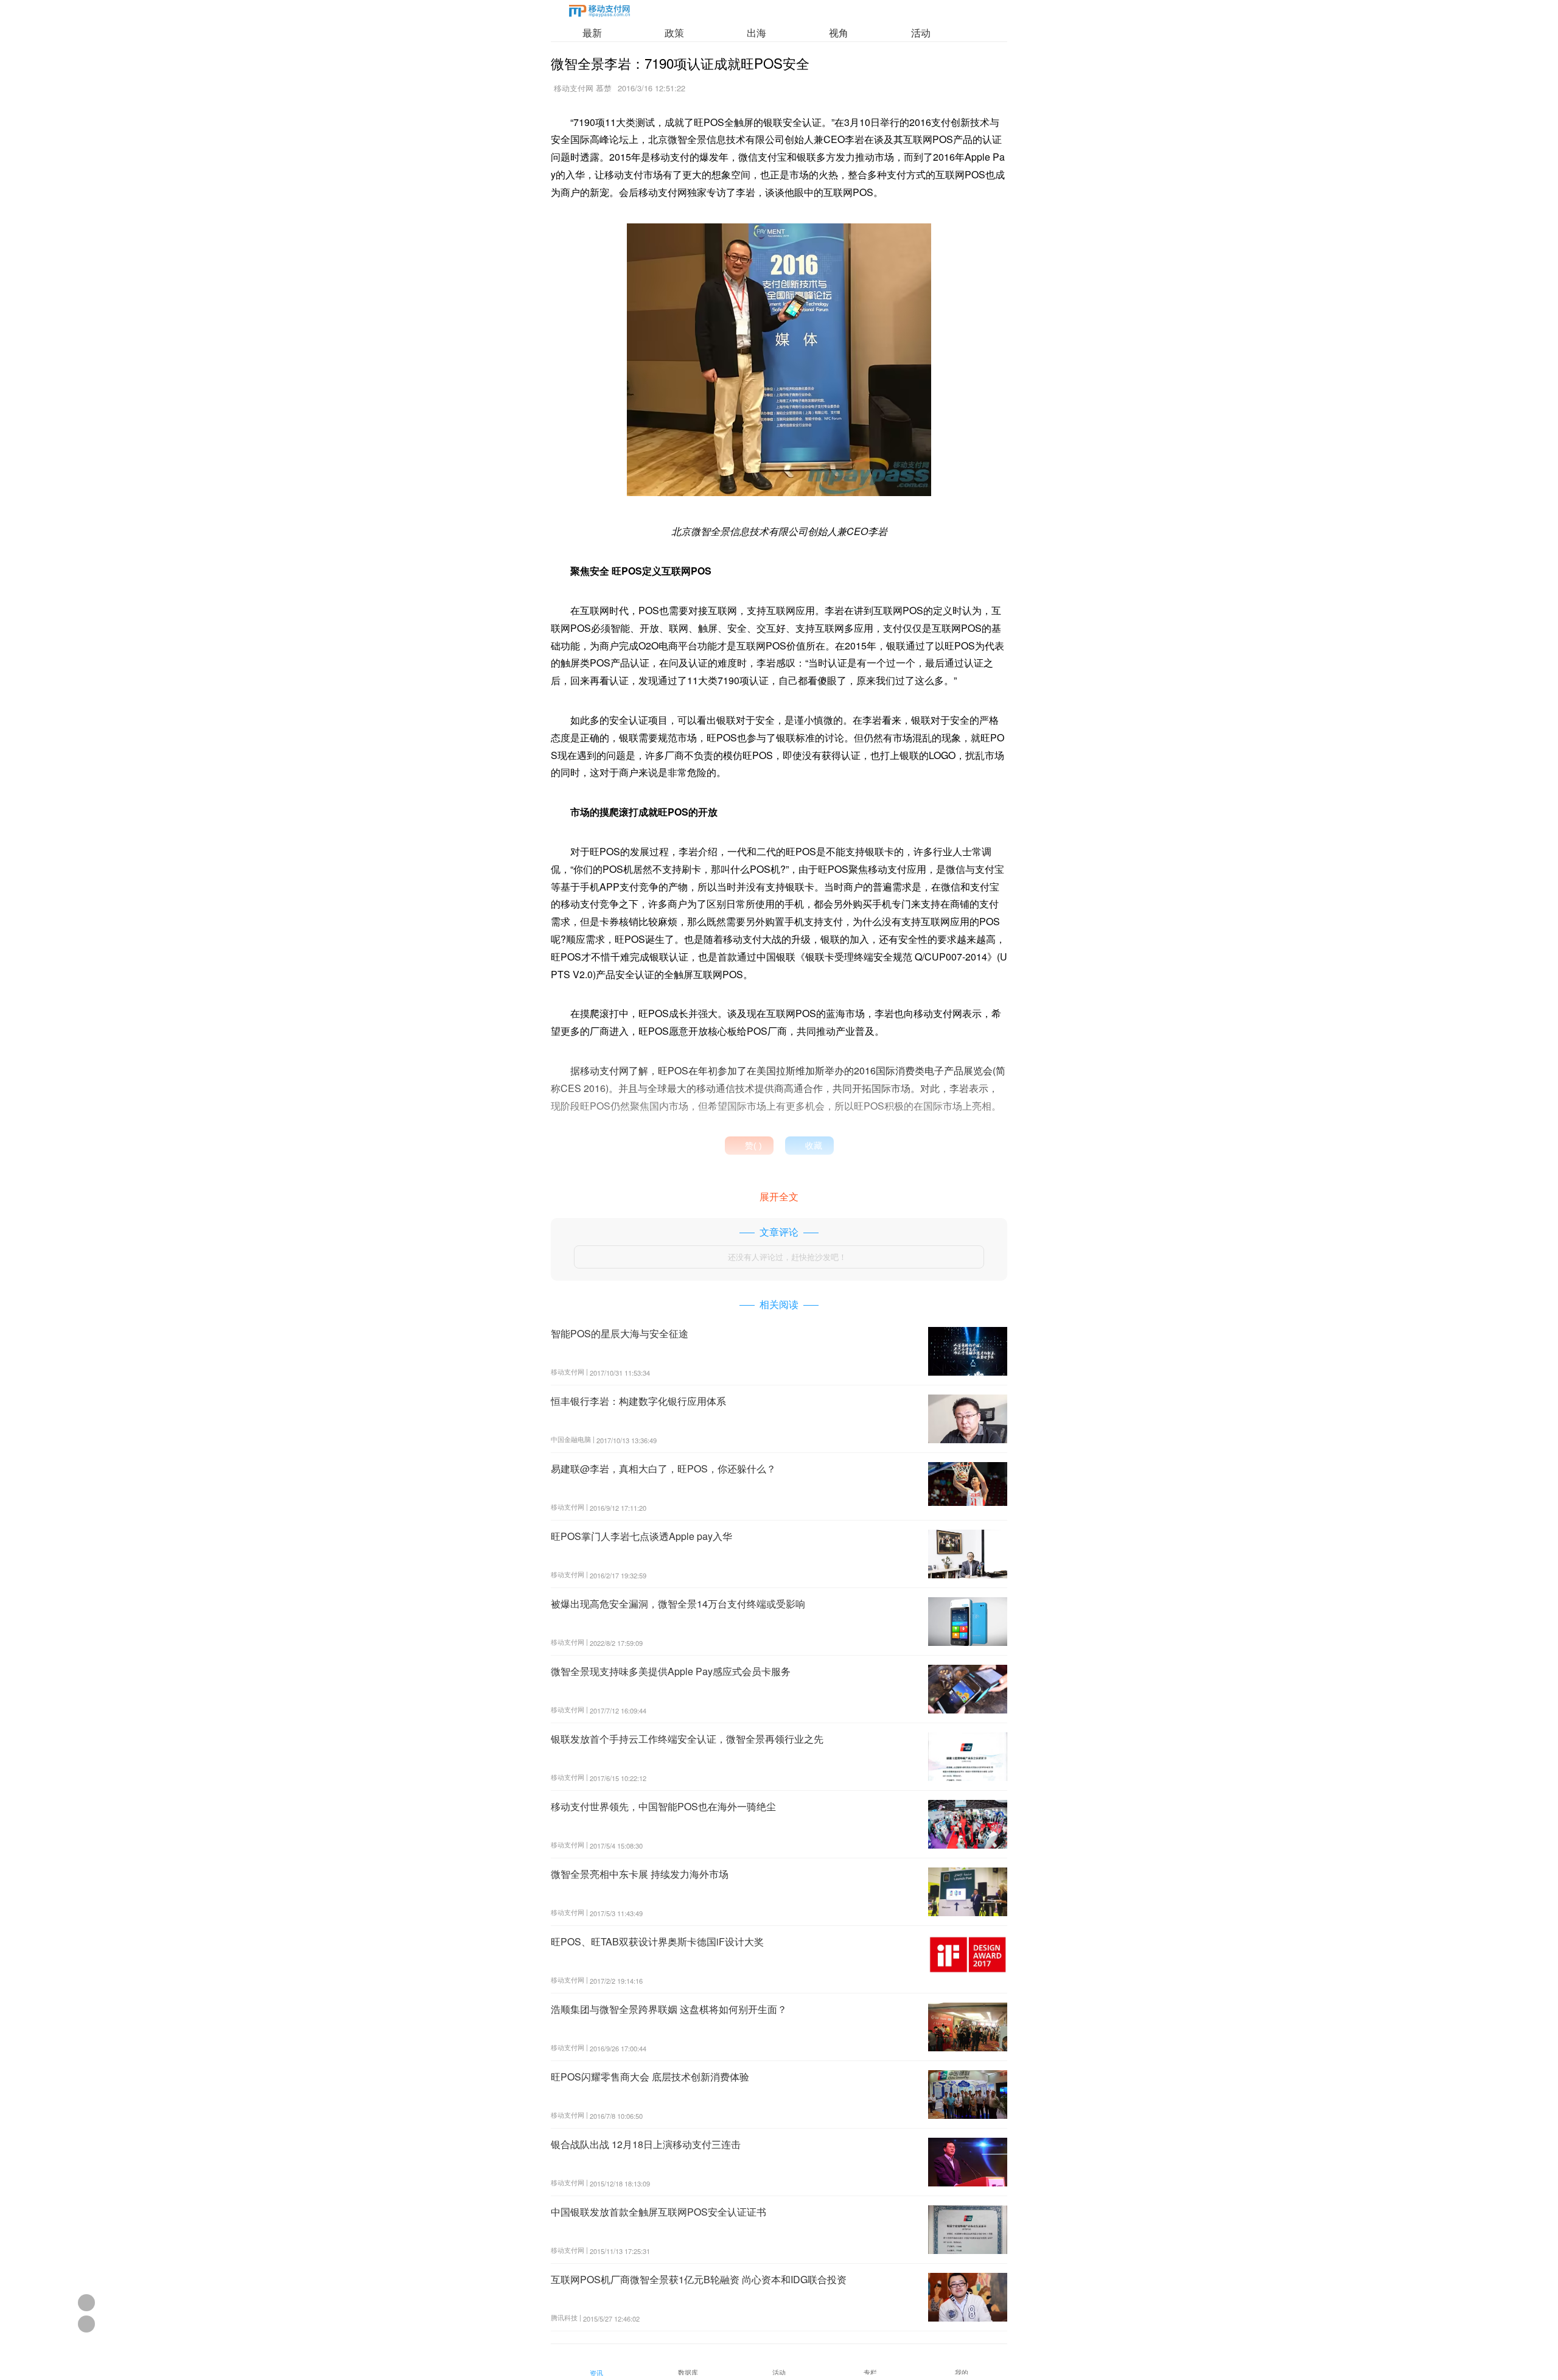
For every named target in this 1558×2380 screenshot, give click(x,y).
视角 (839, 33)
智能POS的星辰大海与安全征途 (620, 1333)
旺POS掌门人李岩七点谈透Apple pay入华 (641, 1536)
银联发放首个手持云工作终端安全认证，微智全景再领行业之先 (687, 1739)
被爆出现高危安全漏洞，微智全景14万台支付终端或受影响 (678, 1604)
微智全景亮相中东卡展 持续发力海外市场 (640, 1874)
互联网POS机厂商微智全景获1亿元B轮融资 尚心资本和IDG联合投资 (699, 2279)
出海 (756, 33)
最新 (592, 33)
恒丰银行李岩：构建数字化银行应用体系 (638, 1401)
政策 (674, 33)
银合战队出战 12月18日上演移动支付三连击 (646, 2144)
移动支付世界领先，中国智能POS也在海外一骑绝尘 (663, 1806)
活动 (921, 33)
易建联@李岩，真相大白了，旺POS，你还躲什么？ (663, 1468)
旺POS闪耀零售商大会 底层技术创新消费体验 (650, 2077)
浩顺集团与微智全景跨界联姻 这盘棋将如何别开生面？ (669, 2009)
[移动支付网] (599, 13)
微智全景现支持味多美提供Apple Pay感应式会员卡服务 (671, 1671)
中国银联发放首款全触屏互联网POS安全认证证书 (658, 2212)
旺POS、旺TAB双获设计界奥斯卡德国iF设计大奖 (657, 1941)
